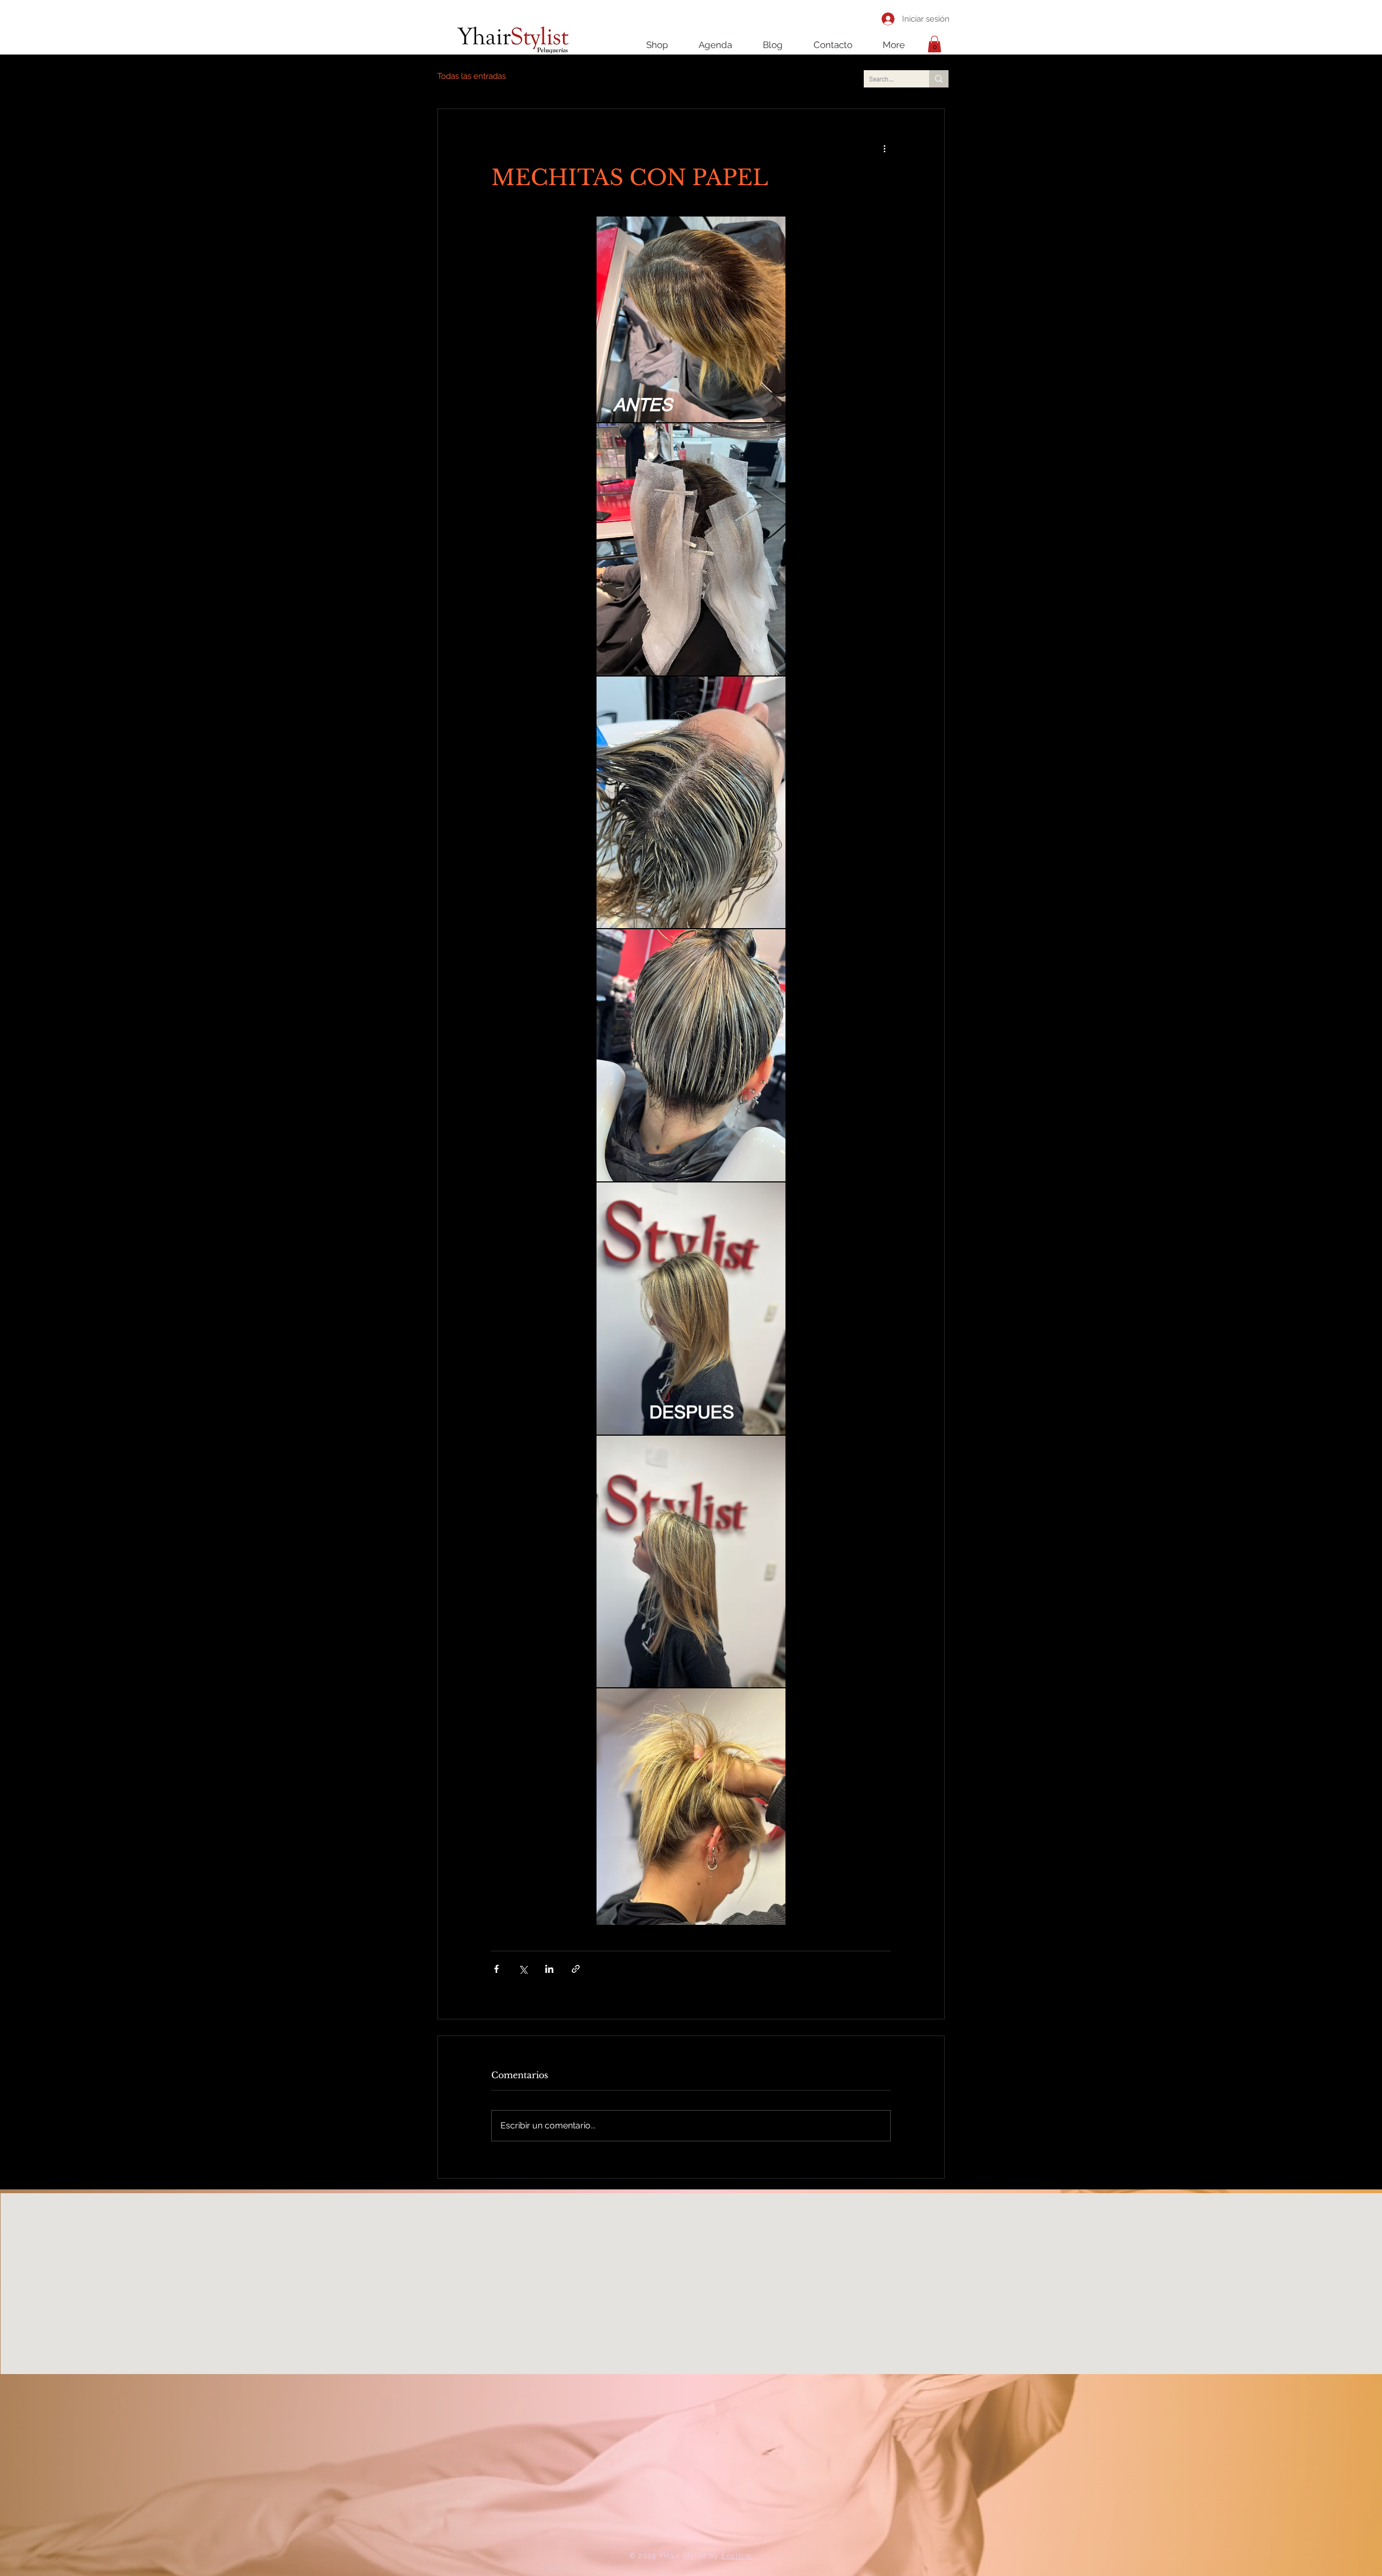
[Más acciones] (884, 148)
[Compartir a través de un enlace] (576, 1969)
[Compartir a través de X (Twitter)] (523, 1969)
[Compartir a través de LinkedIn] (549, 1969)
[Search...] (939, 79)
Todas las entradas (472, 76)
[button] (934, 44)
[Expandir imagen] (691, 319)
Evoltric (736, 2556)
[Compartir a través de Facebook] (496, 1969)
